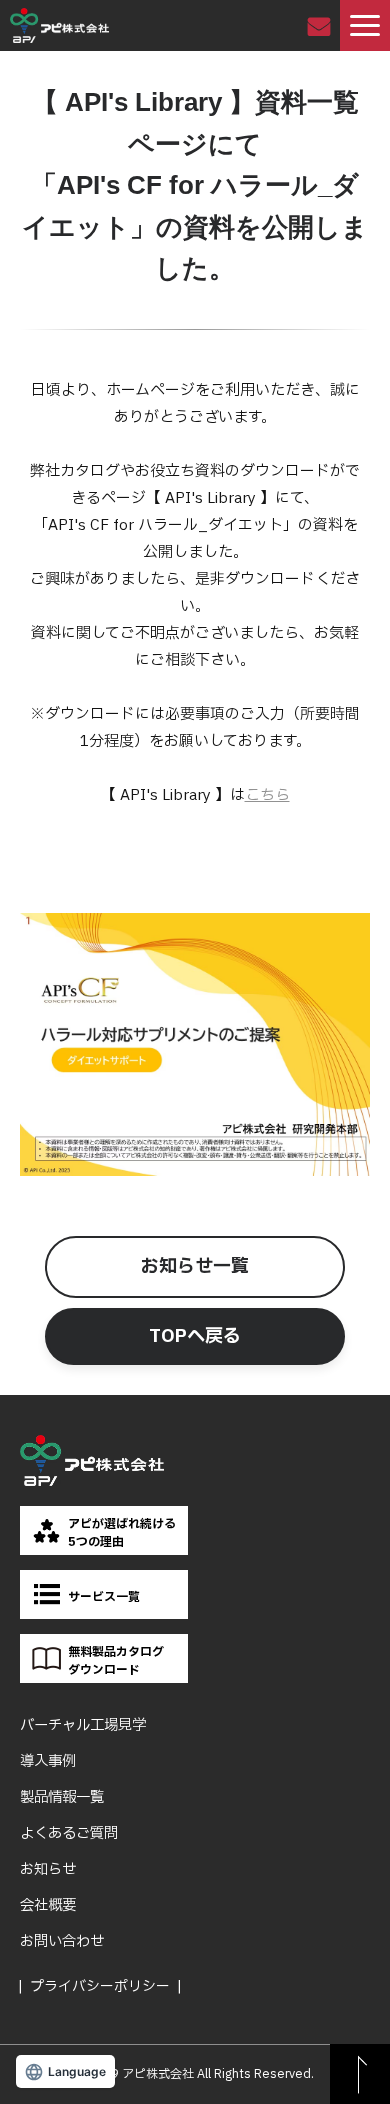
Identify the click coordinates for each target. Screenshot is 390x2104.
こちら (267, 795)
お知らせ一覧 (195, 1266)
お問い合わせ (321, 25)
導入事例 (48, 1761)
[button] (365, 25)
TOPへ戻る (195, 1336)
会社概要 (48, 1905)
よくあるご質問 (69, 1833)
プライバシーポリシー (100, 1986)
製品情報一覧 (62, 1797)
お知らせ (48, 1869)
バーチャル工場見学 (83, 1725)
